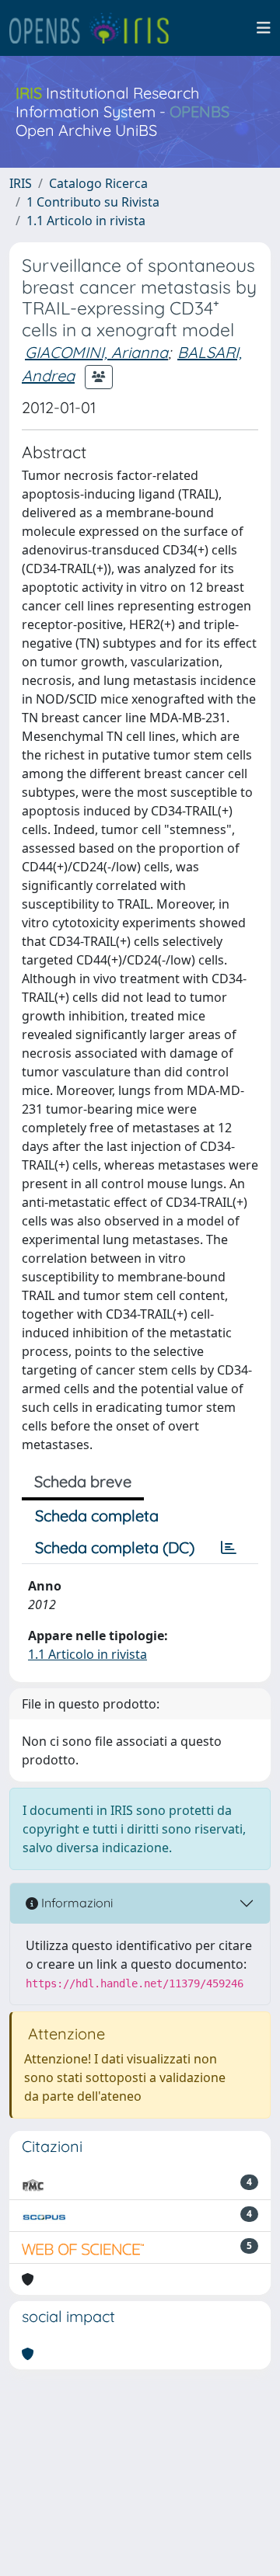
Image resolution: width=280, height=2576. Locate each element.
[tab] (229, 1548)
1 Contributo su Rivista (93, 202)
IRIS (21, 183)
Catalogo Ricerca (98, 183)
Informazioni (75, 1903)
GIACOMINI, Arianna (96, 352)
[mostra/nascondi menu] (264, 28)
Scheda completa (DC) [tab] (115, 1547)
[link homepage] (96, 28)
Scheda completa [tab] (97, 1516)
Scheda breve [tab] (83, 1481)
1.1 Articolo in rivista (86, 221)
